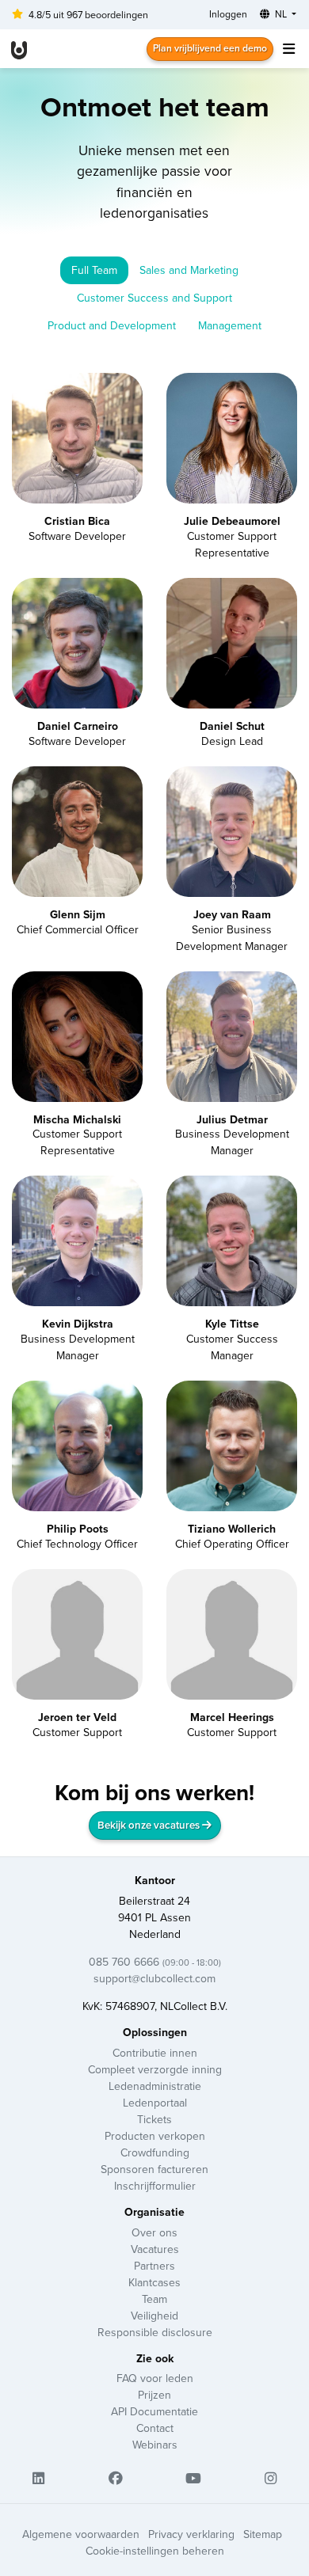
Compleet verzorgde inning (155, 2069)
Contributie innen (155, 2053)
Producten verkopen (155, 2136)
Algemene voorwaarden (81, 2534)
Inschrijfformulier (155, 2186)
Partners (154, 2266)
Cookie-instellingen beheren (155, 2551)
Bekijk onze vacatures (150, 1825)
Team (154, 2299)
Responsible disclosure (155, 2332)
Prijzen (154, 2395)
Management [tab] (230, 325)
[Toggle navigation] (288, 49)
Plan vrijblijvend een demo (210, 48)
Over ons (154, 2232)
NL (281, 14)
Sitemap (263, 2534)
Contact (155, 2428)
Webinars (155, 2445)
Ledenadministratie (155, 2086)
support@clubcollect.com (154, 1978)
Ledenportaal (155, 2103)
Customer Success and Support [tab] (154, 298)
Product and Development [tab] (112, 325)
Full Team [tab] (94, 270)
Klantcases (154, 2282)
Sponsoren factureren (154, 2169)
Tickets (154, 2119)
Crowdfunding (155, 2152)
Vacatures (155, 2249)
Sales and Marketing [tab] (189, 270)
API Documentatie (154, 2411)
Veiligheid (154, 2316)
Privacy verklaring (191, 2534)
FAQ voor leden (155, 2378)
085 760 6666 (155, 1962)
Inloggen (228, 14)
